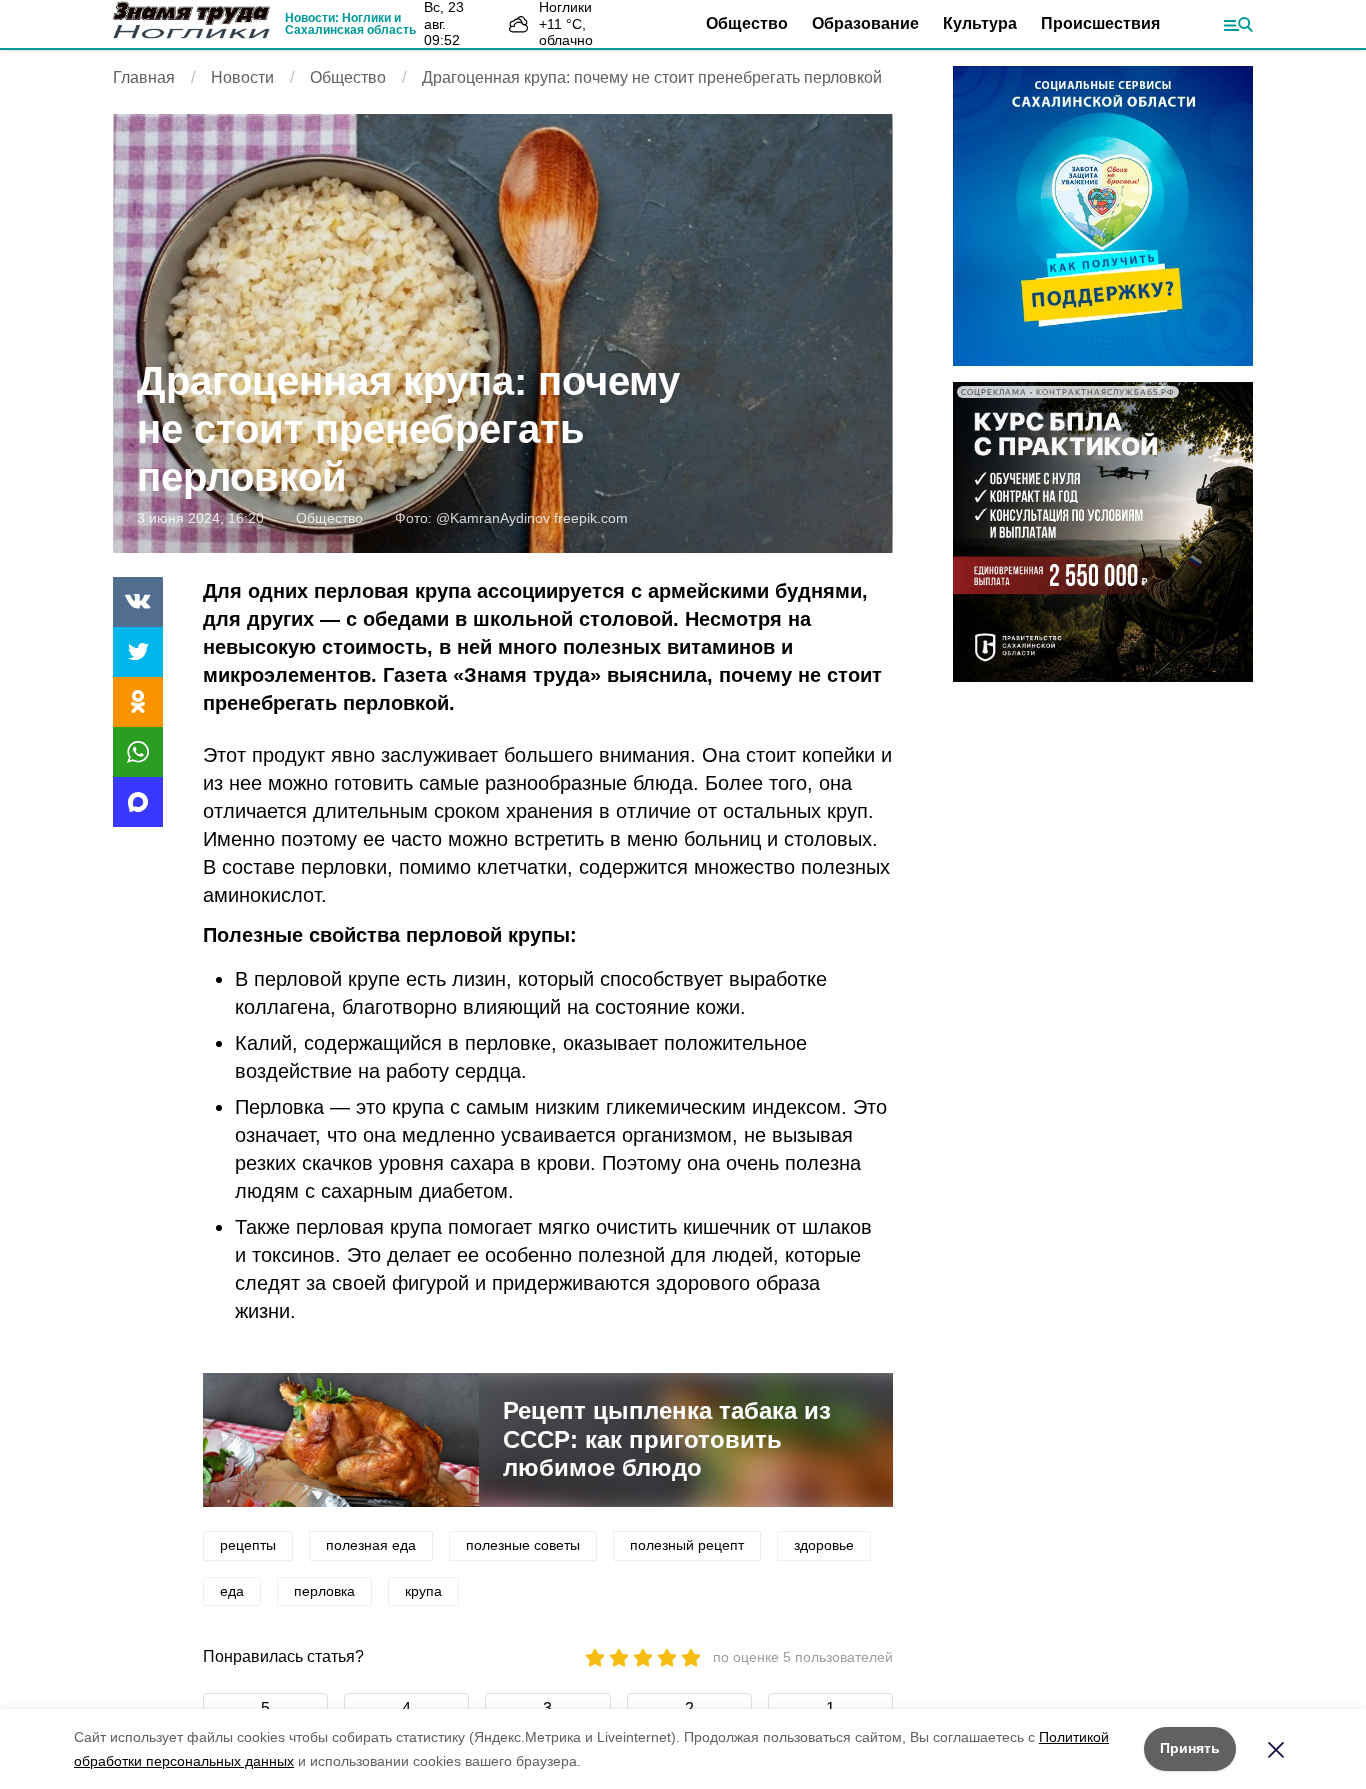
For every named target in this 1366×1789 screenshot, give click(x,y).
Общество (747, 23)
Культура (980, 23)
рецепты (248, 1545)
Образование (865, 23)
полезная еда (371, 1545)
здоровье (824, 1545)
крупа (423, 1591)
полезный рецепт (687, 1545)
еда (232, 1591)
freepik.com (591, 518)
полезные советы (523, 1545)
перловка (324, 1591)
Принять (1190, 1748)
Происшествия (1100, 23)
